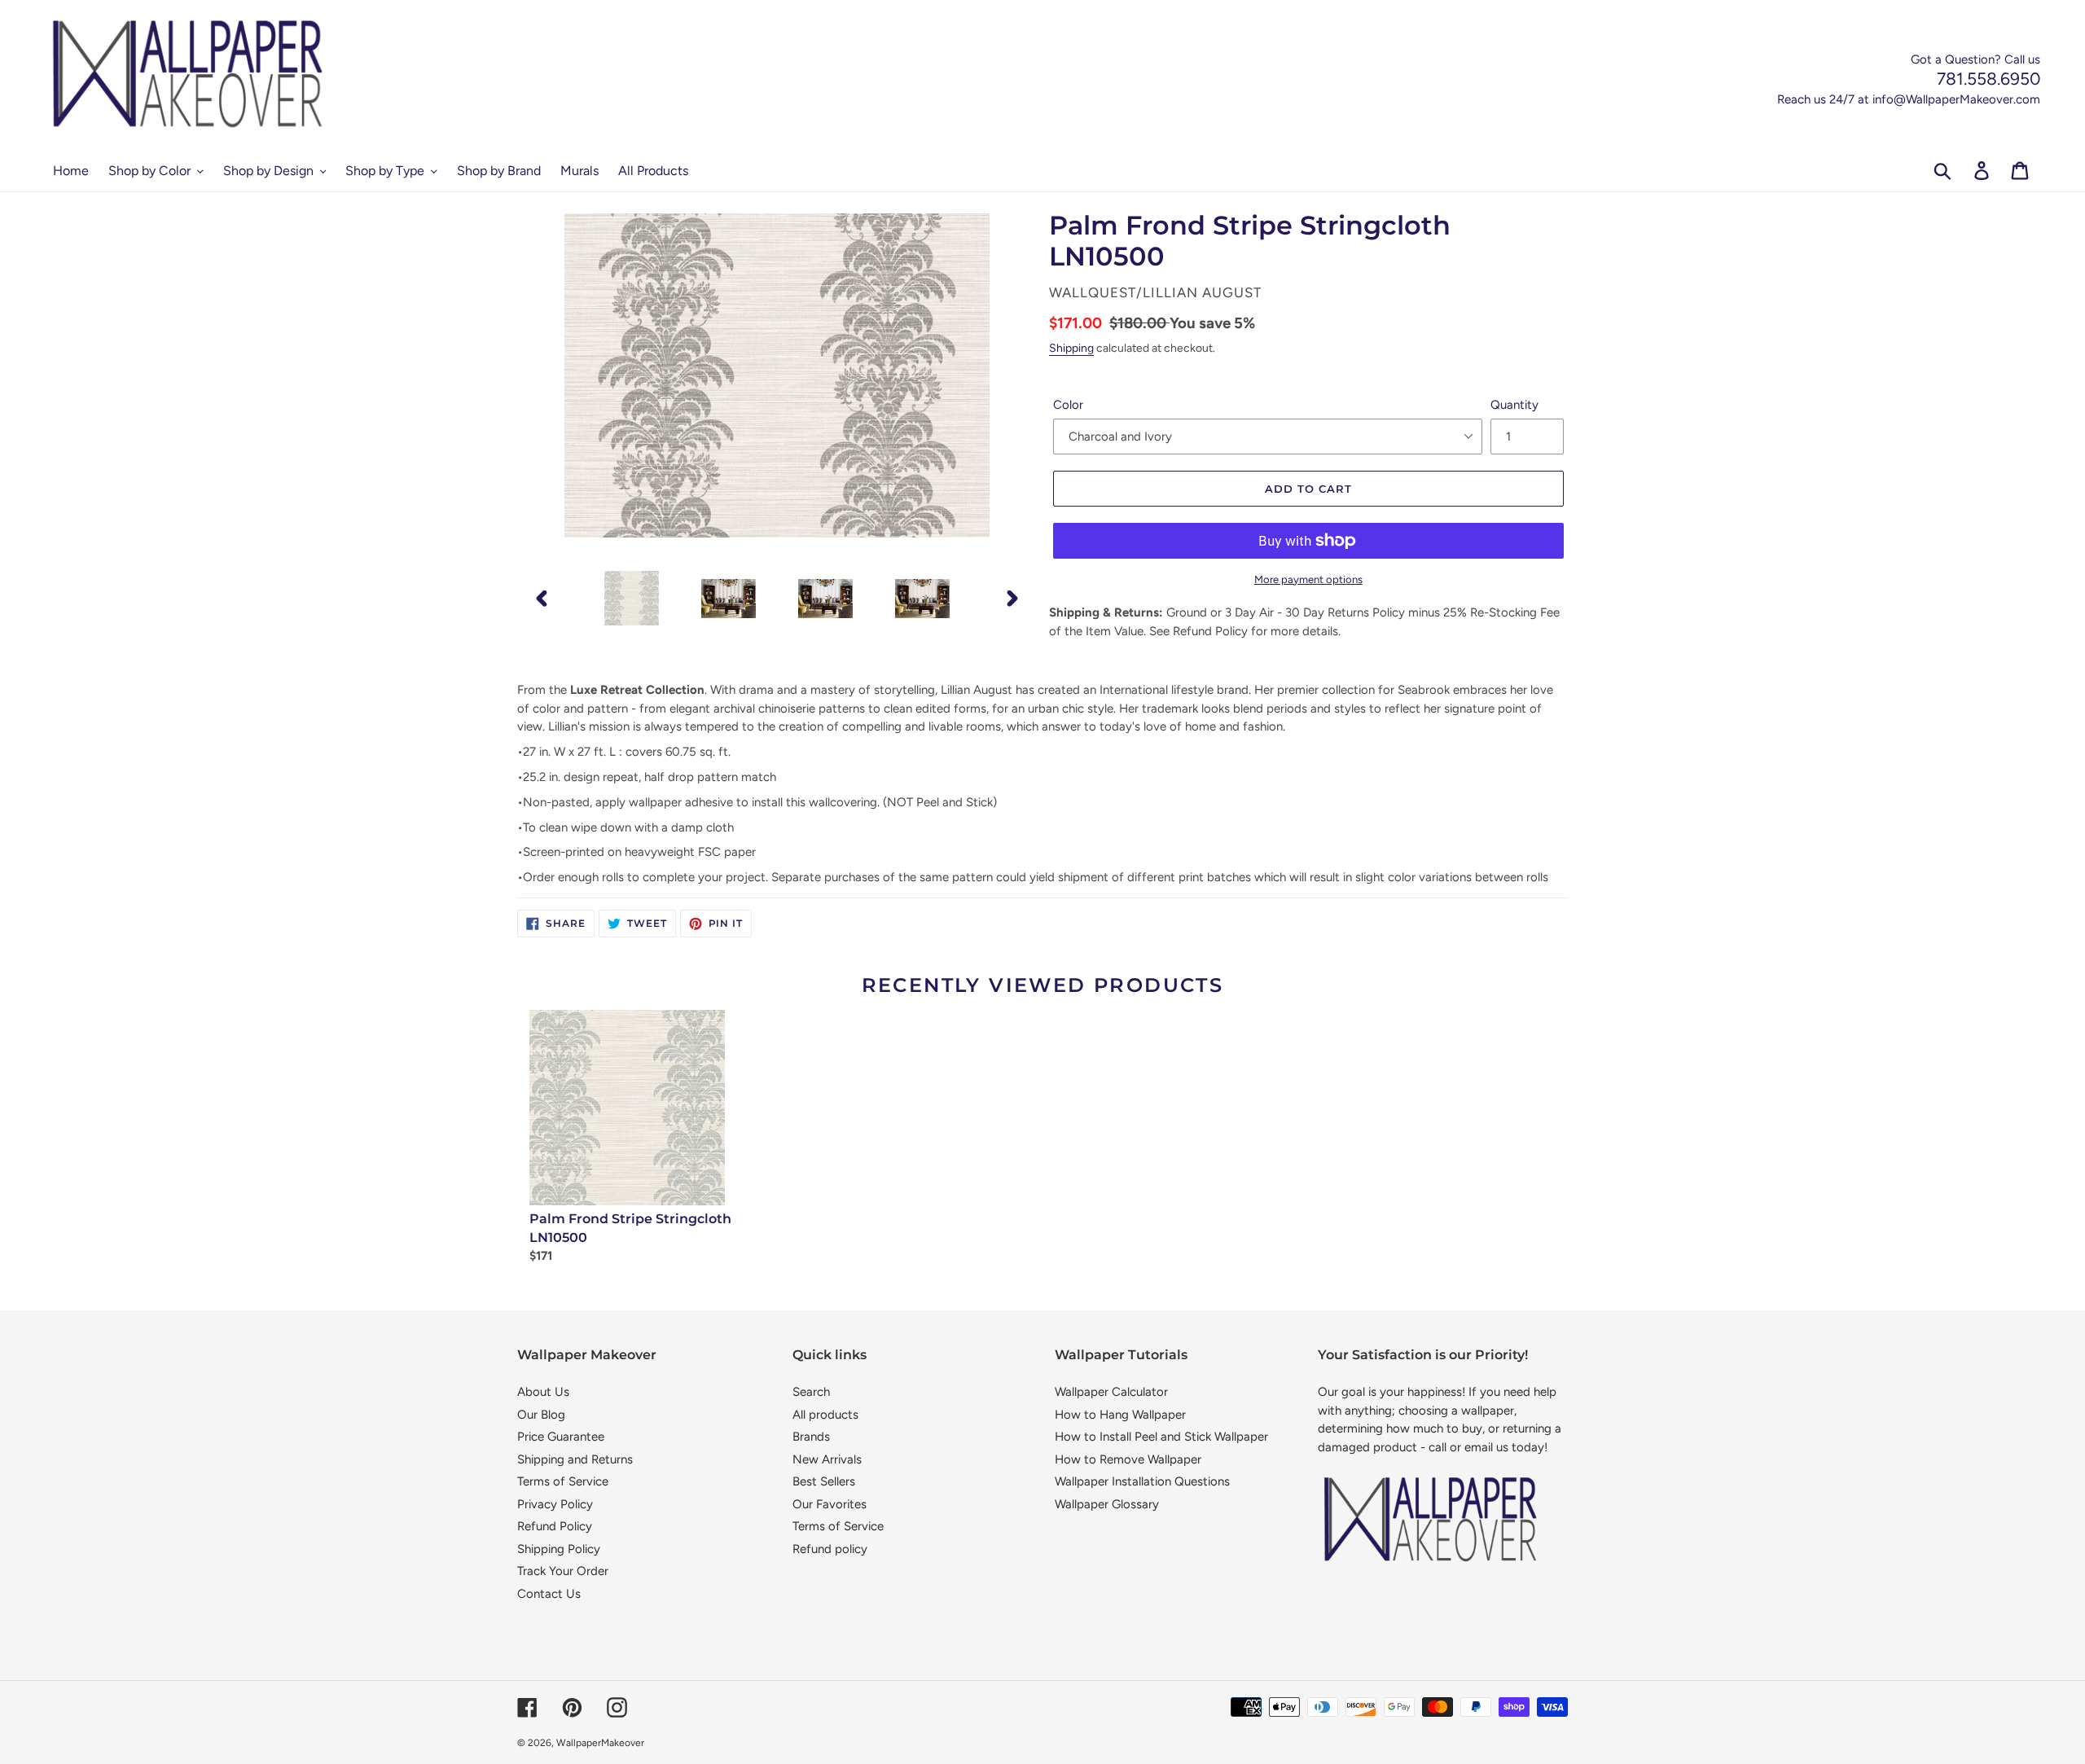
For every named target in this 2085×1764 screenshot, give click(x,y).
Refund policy (830, 1549)
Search (811, 1392)
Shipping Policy (559, 1549)
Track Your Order (563, 1571)
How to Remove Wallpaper (1128, 1459)
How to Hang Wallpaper (1120, 1415)
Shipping (1071, 348)
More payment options (1308, 579)
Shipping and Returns (575, 1459)
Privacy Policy (555, 1504)
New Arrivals (827, 1459)
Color (1068, 405)
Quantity (1514, 405)
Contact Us (549, 1594)
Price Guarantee (561, 1437)
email (1479, 1447)
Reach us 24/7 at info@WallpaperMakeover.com (1909, 99)
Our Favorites (830, 1504)
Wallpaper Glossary (1107, 1504)
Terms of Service (563, 1481)
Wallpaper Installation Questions (1142, 1481)
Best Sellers (824, 1481)
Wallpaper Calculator (1111, 1392)
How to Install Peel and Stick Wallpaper (1161, 1437)
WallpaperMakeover (600, 1743)
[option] (632, 598)
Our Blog (541, 1415)
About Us (543, 1392)
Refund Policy (555, 1526)
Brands (811, 1437)
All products (825, 1415)
